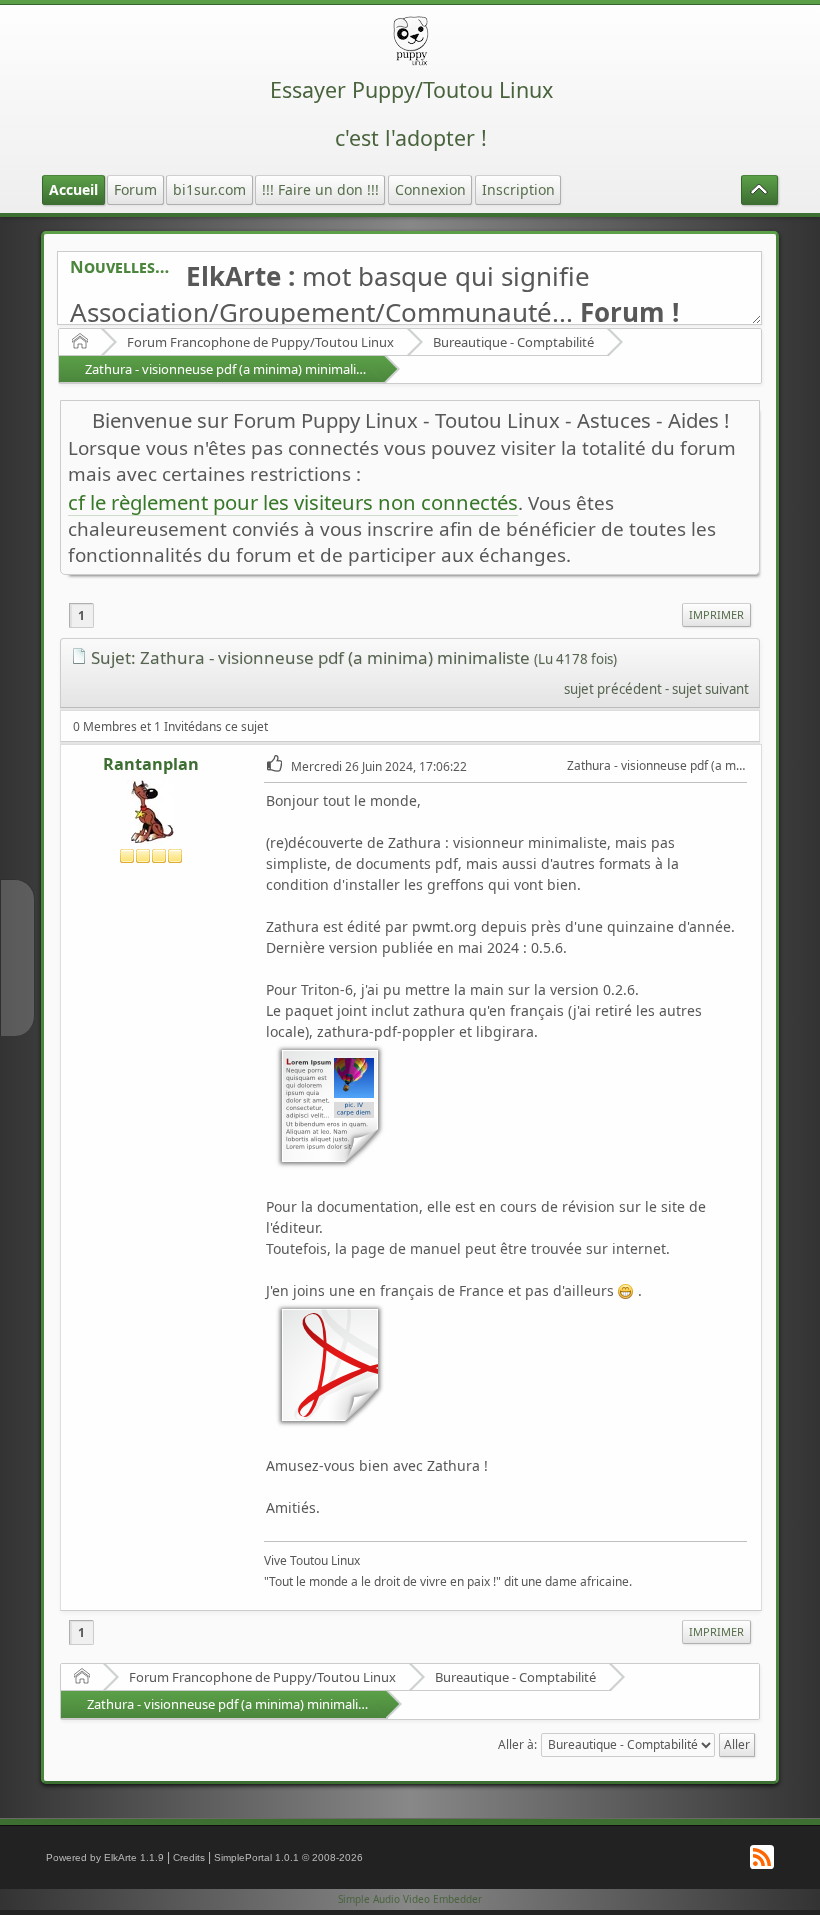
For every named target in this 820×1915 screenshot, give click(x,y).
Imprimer (716, 614)
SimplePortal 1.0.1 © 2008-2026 (288, 1857)
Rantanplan (151, 764)
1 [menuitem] (81, 615)
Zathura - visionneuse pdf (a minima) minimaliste (229, 369)
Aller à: (517, 1744)
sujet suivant (710, 689)
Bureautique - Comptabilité (513, 342)
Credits (189, 1857)
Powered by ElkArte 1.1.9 (105, 1857)
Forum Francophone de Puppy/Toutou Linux (260, 342)
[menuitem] (716, 615)
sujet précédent (613, 689)
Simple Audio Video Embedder (410, 1899)
